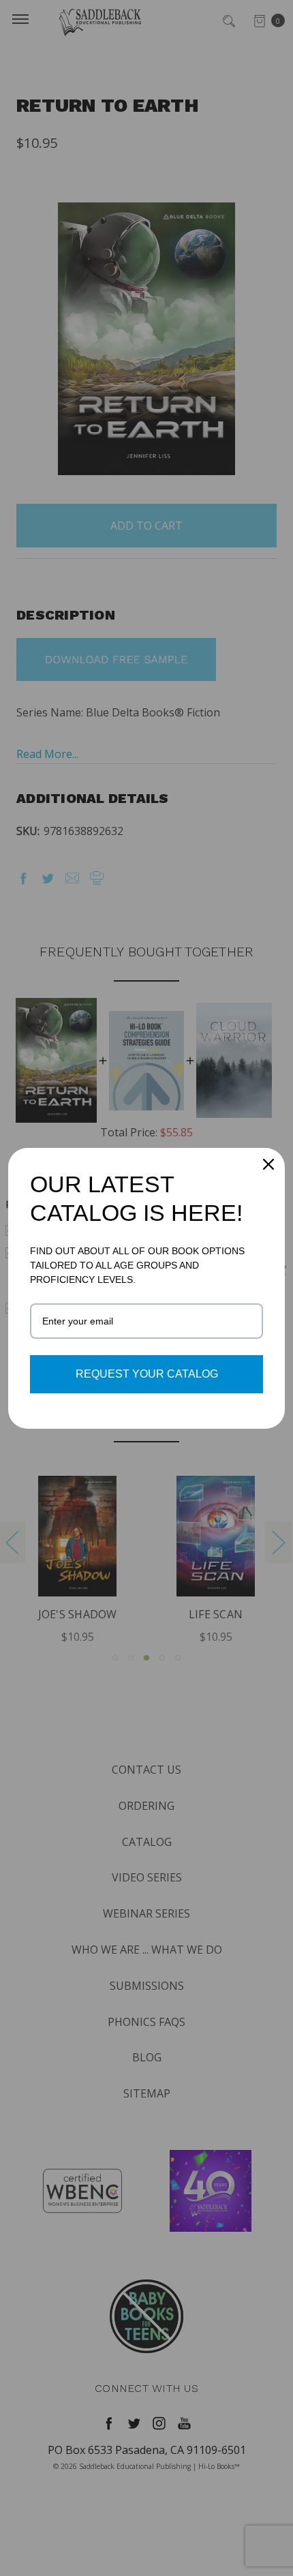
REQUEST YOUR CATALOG (147, 1374)
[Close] (268, 1164)
